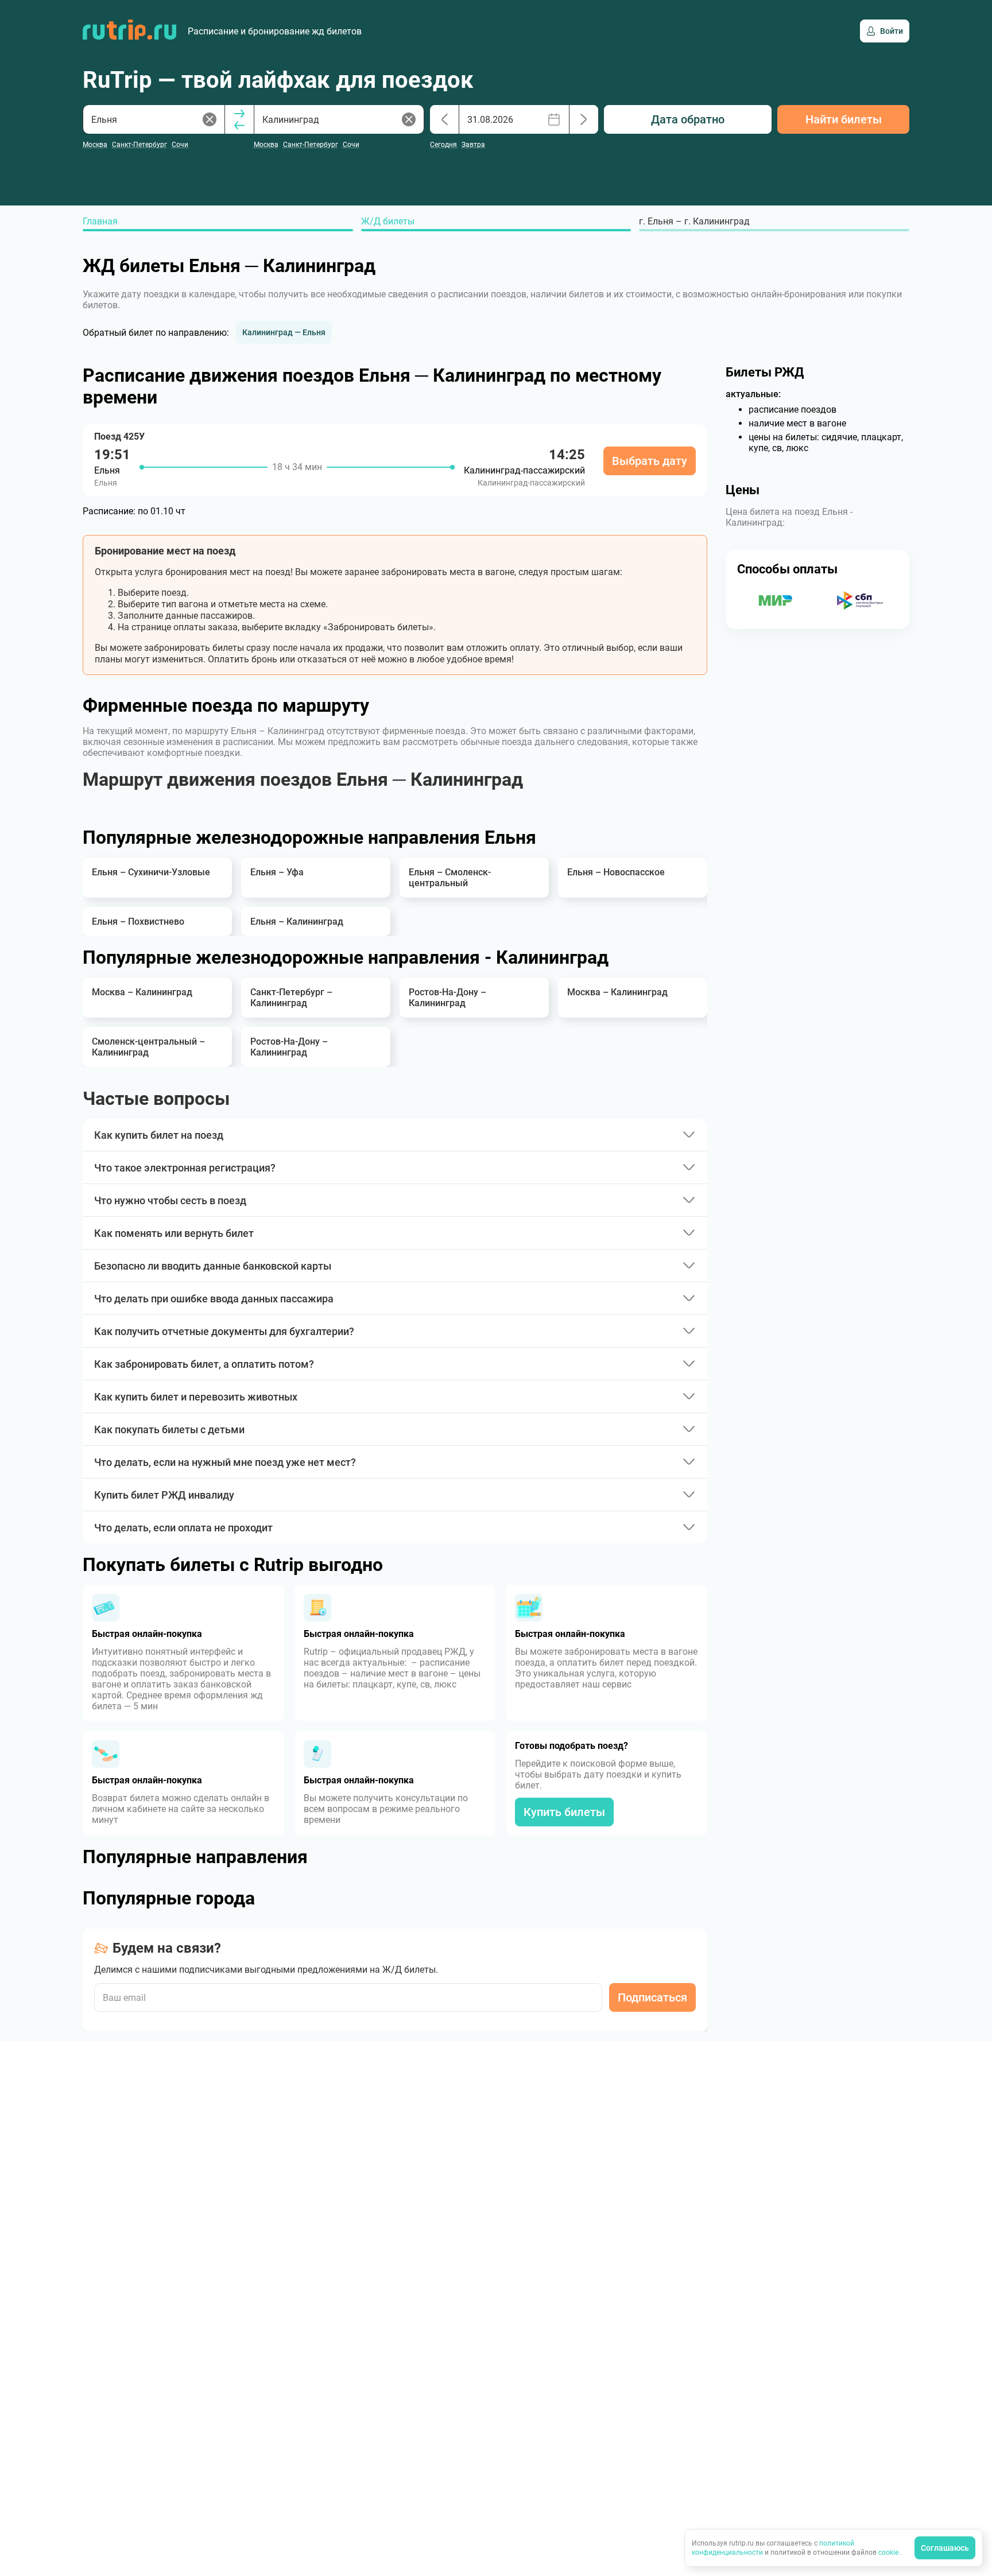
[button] (284, 332)
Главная (100, 221)
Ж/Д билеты (388, 221)
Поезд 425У (119, 437)
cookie (889, 2552)
